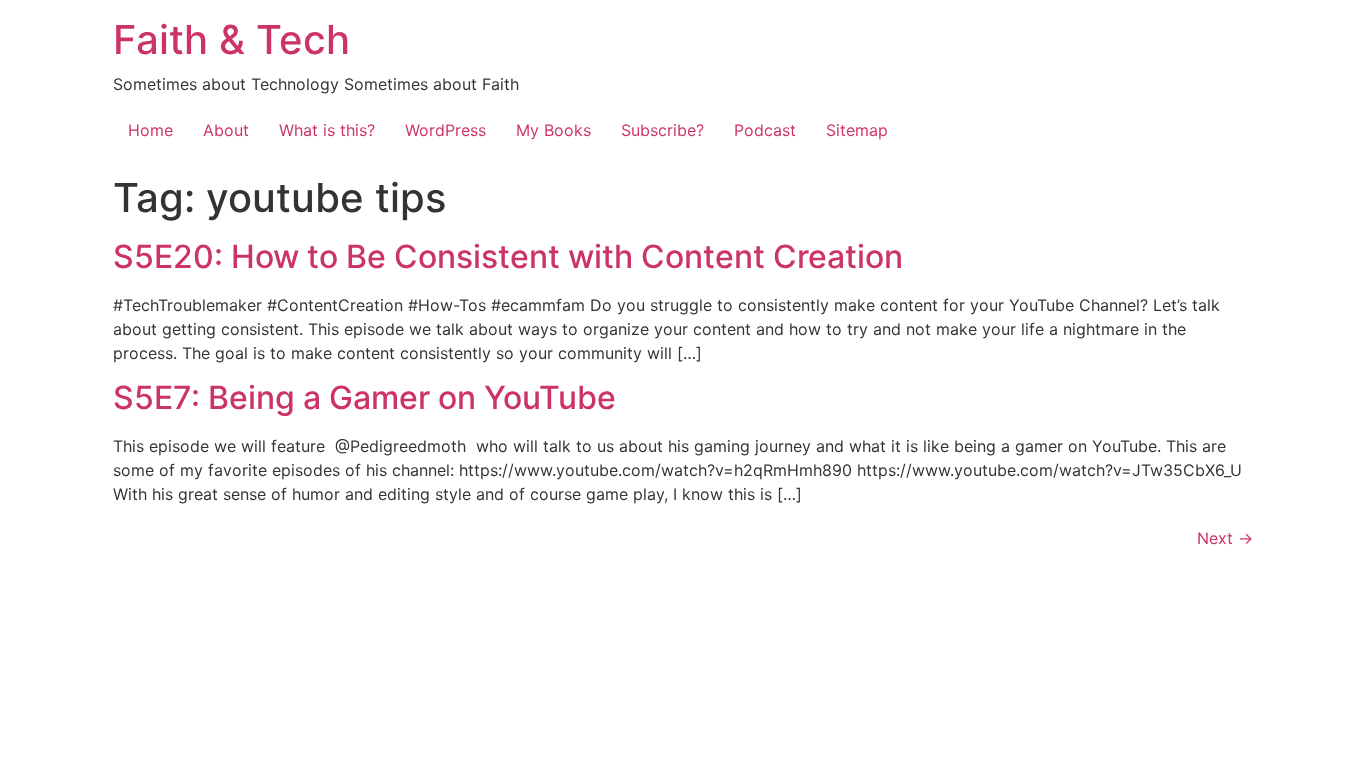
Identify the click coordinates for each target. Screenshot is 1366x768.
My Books (553, 130)
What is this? (327, 130)
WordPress (445, 130)
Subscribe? (662, 130)
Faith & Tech (231, 39)
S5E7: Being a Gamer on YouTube (364, 397)
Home (150, 130)
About (226, 130)
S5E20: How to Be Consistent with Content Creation (508, 256)
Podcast (765, 130)
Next (1225, 538)
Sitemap (857, 130)
